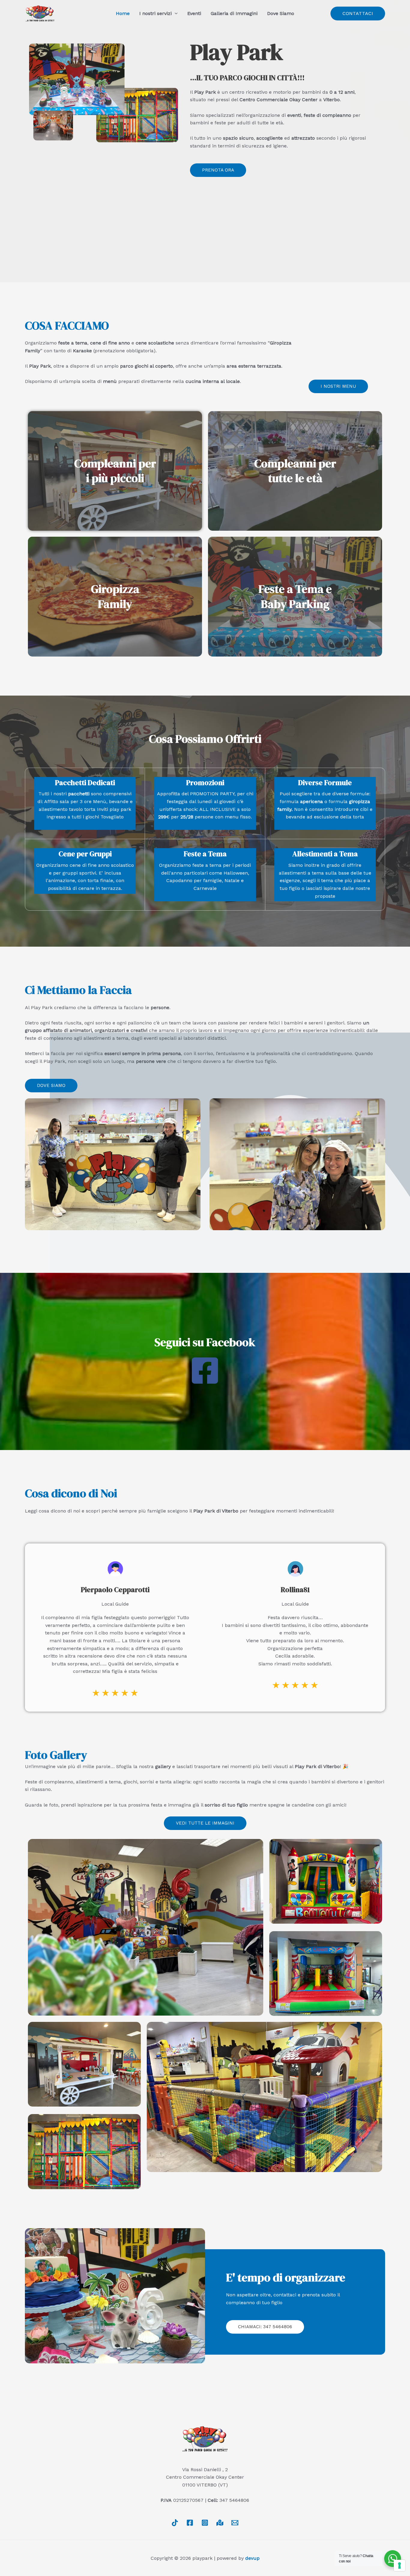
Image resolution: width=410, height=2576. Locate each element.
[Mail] (235, 2523)
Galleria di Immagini (234, 13)
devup (252, 2558)
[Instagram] (205, 2523)
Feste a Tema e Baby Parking (295, 596)
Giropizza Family (115, 596)
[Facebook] (190, 2523)
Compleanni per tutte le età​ (295, 471)
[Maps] (220, 2523)
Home (123, 13)
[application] (175, 14)
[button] (358, 14)
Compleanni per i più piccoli (115, 471)
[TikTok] (175, 2523)
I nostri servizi (155, 13)
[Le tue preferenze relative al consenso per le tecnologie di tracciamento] (399, 2565)
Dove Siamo (281, 13)
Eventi (194, 13)
